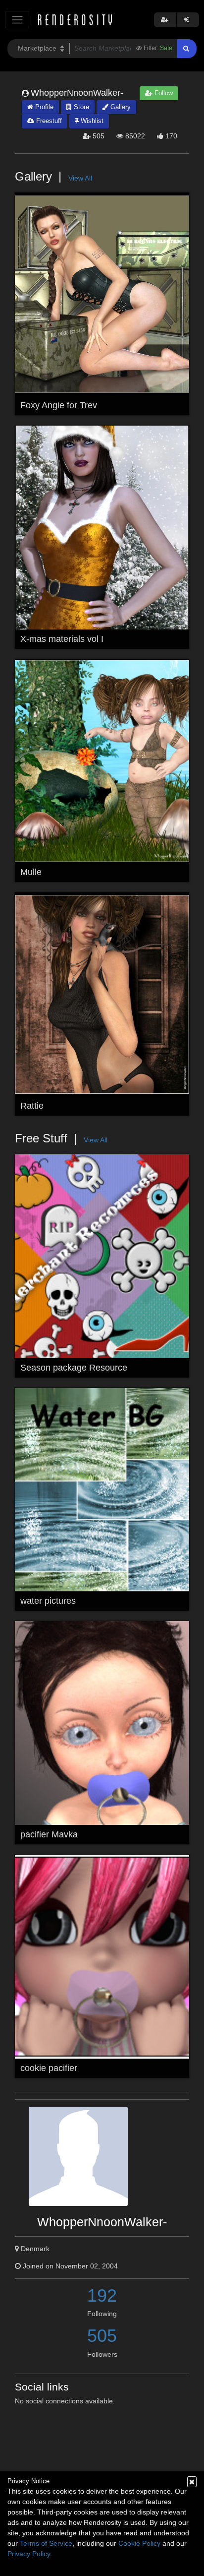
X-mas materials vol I (62, 639)
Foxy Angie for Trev (59, 405)
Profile (43, 107)
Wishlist (91, 121)
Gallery (120, 107)
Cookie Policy (139, 2543)
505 (102, 2336)
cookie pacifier (49, 2068)
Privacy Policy (29, 2554)
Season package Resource (74, 1368)
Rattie (32, 1106)
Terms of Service (46, 2543)
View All (80, 178)
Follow (163, 93)
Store (80, 107)
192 (102, 2295)
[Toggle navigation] (17, 20)
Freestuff (48, 121)
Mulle (31, 872)
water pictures (48, 1601)
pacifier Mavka (49, 1834)
